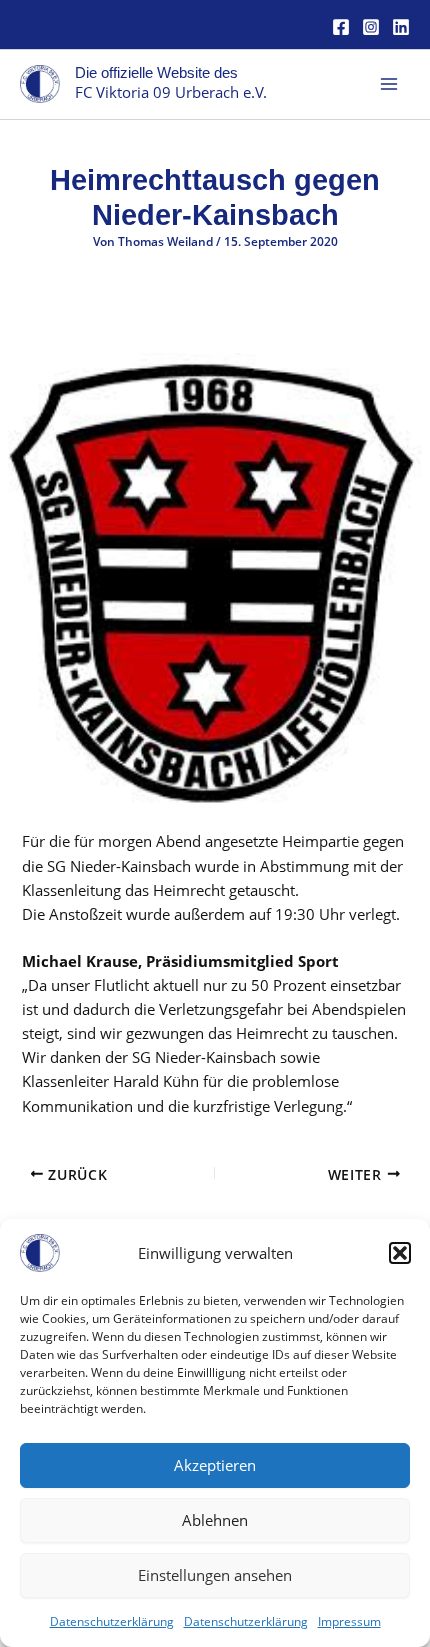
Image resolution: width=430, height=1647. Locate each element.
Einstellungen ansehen (215, 1575)
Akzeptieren (215, 1465)
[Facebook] (341, 27)
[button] (400, 1253)
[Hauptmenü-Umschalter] (389, 84)
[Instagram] (371, 27)
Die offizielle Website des (156, 73)
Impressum (349, 1621)
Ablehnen (215, 1520)
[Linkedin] (401, 27)
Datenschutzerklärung (112, 1621)
